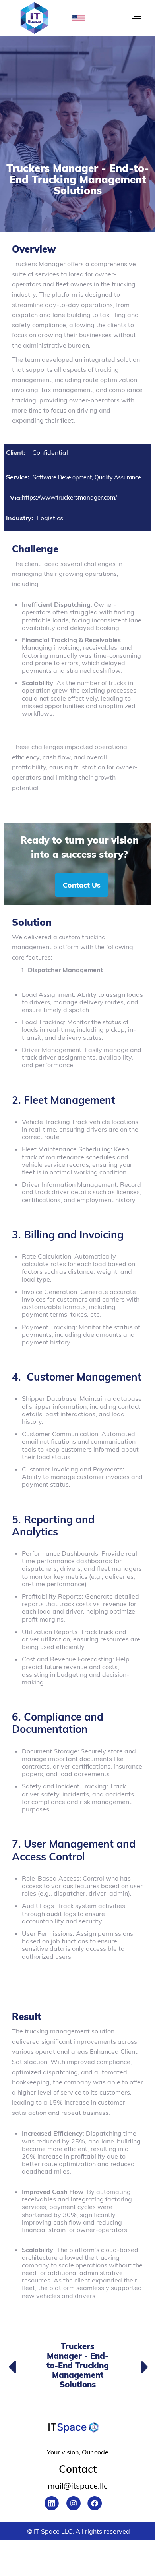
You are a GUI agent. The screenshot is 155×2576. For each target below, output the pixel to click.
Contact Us (82, 885)
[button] (82, 14)
